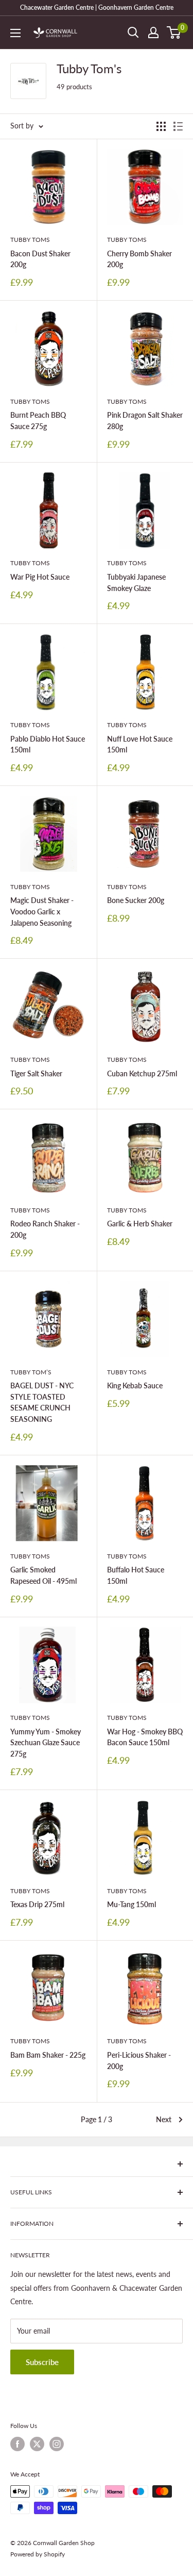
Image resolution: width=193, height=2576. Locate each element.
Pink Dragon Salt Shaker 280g (145, 421)
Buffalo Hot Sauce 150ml (136, 1575)
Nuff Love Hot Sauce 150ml (140, 744)
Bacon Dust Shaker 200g (40, 259)
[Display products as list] (178, 126)
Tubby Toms (30, 240)
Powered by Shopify (38, 2554)
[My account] (153, 32)
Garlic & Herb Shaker (140, 1224)
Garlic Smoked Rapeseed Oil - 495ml (43, 1575)
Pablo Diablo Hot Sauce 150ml (48, 744)
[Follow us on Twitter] (37, 2444)
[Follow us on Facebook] (17, 2444)
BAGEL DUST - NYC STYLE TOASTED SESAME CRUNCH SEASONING (42, 1402)
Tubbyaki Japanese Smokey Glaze (136, 583)
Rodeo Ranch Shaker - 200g (45, 1229)
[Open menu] (15, 33)
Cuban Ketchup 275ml (142, 1073)
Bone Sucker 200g (136, 900)
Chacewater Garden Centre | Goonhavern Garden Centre (97, 7)
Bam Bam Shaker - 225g (48, 2055)
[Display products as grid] (161, 126)
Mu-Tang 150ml (131, 1904)
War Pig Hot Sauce (40, 577)
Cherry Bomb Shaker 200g (139, 259)
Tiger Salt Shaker (36, 1073)
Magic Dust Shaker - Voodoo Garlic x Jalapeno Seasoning (42, 911)
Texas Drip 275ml (37, 1904)
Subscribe (42, 2362)
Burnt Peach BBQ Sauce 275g (38, 421)
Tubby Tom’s (31, 1372)
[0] (174, 32)
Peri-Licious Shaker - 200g (139, 2061)
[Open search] (133, 32)
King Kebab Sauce (135, 1385)
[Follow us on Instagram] (57, 2444)
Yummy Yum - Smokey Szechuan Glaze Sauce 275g (46, 1743)
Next (164, 2119)
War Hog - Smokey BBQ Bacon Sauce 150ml (145, 1737)
